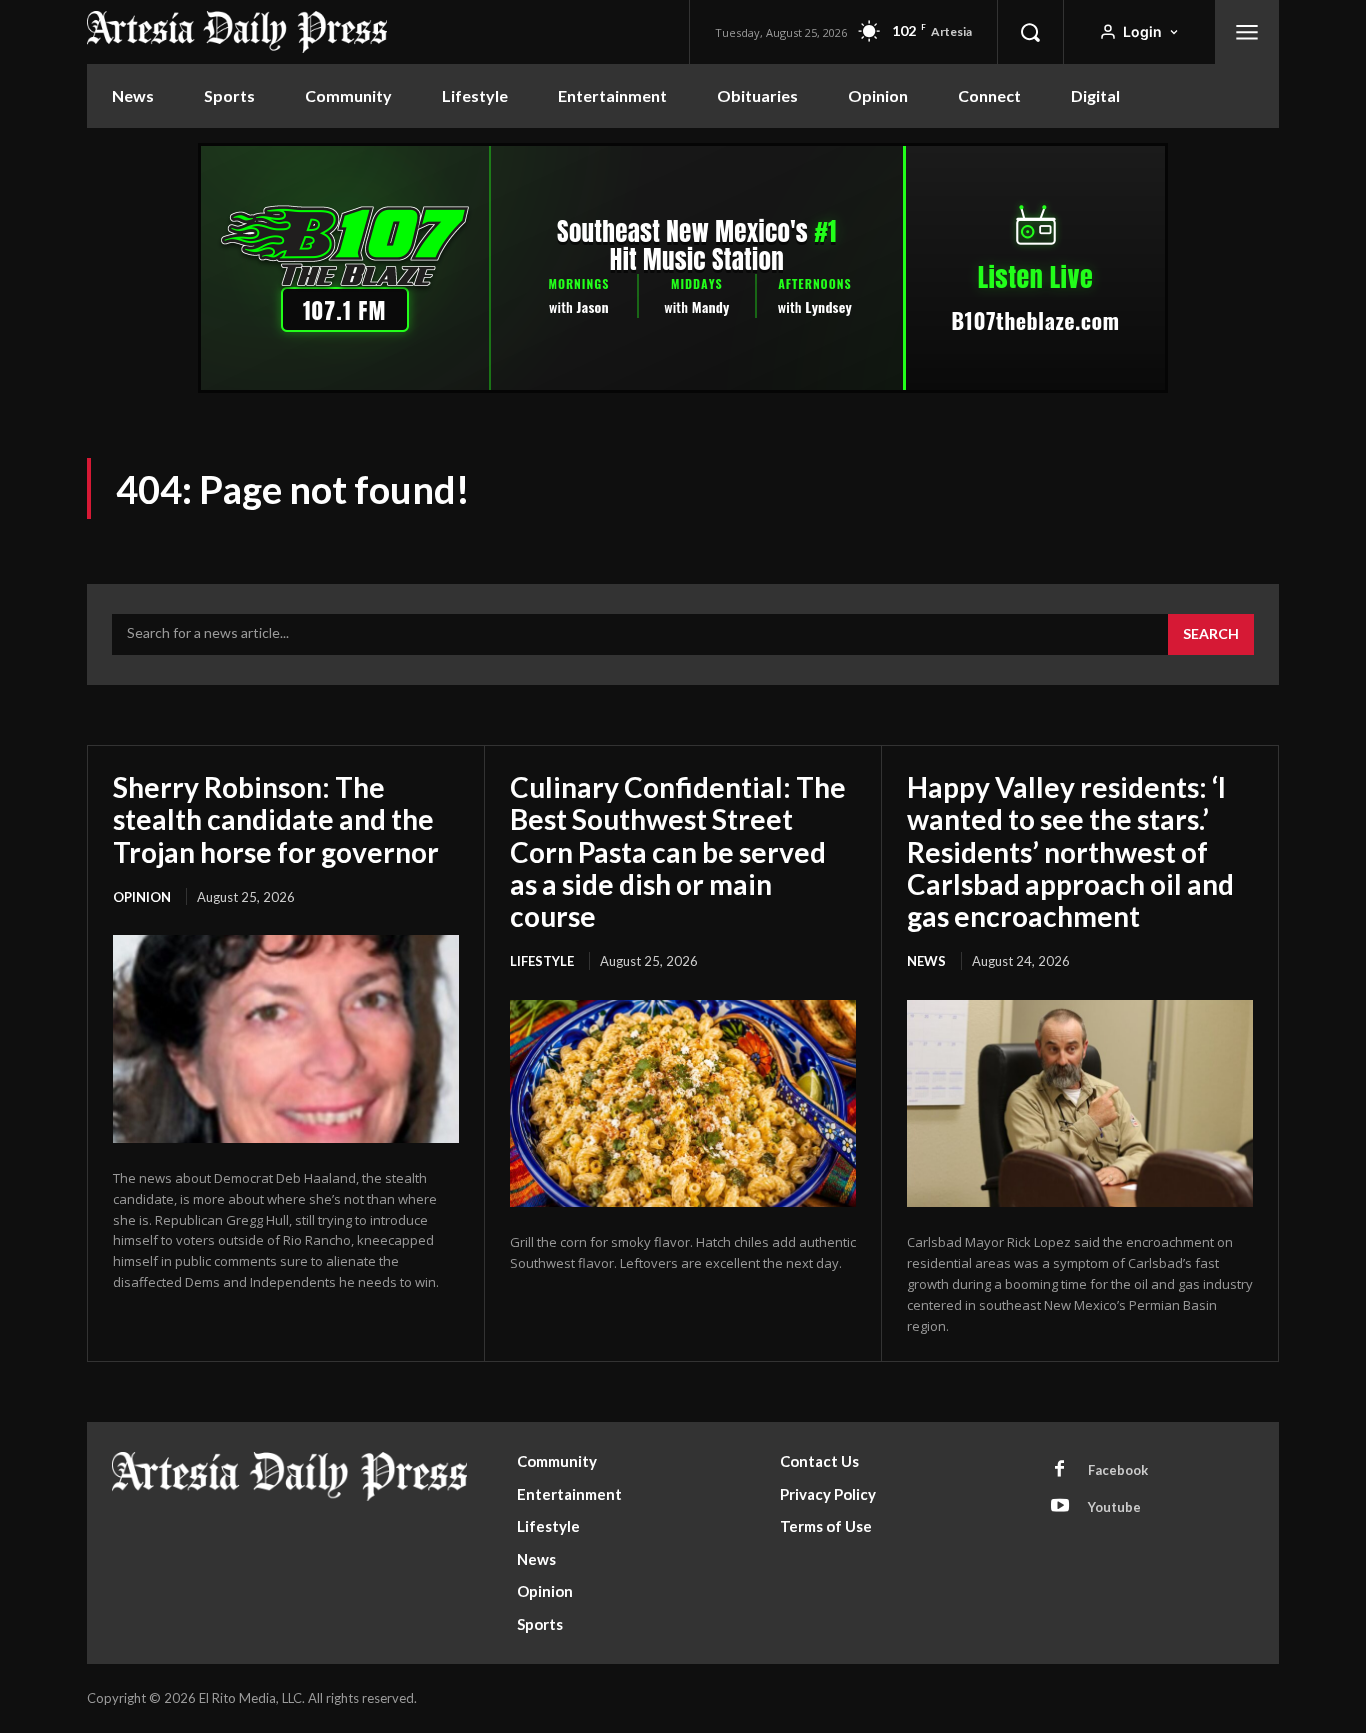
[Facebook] (1060, 1470)
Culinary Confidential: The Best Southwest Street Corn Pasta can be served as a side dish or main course (678, 851)
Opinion (142, 897)
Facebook (1118, 1470)
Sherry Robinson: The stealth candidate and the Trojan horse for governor (276, 819)
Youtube (1114, 1507)
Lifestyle (542, 961)
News (926, 961)
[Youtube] (1060, 1507)
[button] (1030, 32)
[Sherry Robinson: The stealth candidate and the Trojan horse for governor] (286, 1039)
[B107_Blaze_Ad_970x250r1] (683, 387)
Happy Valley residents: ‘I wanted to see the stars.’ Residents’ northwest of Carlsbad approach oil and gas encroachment (1070, 851)
